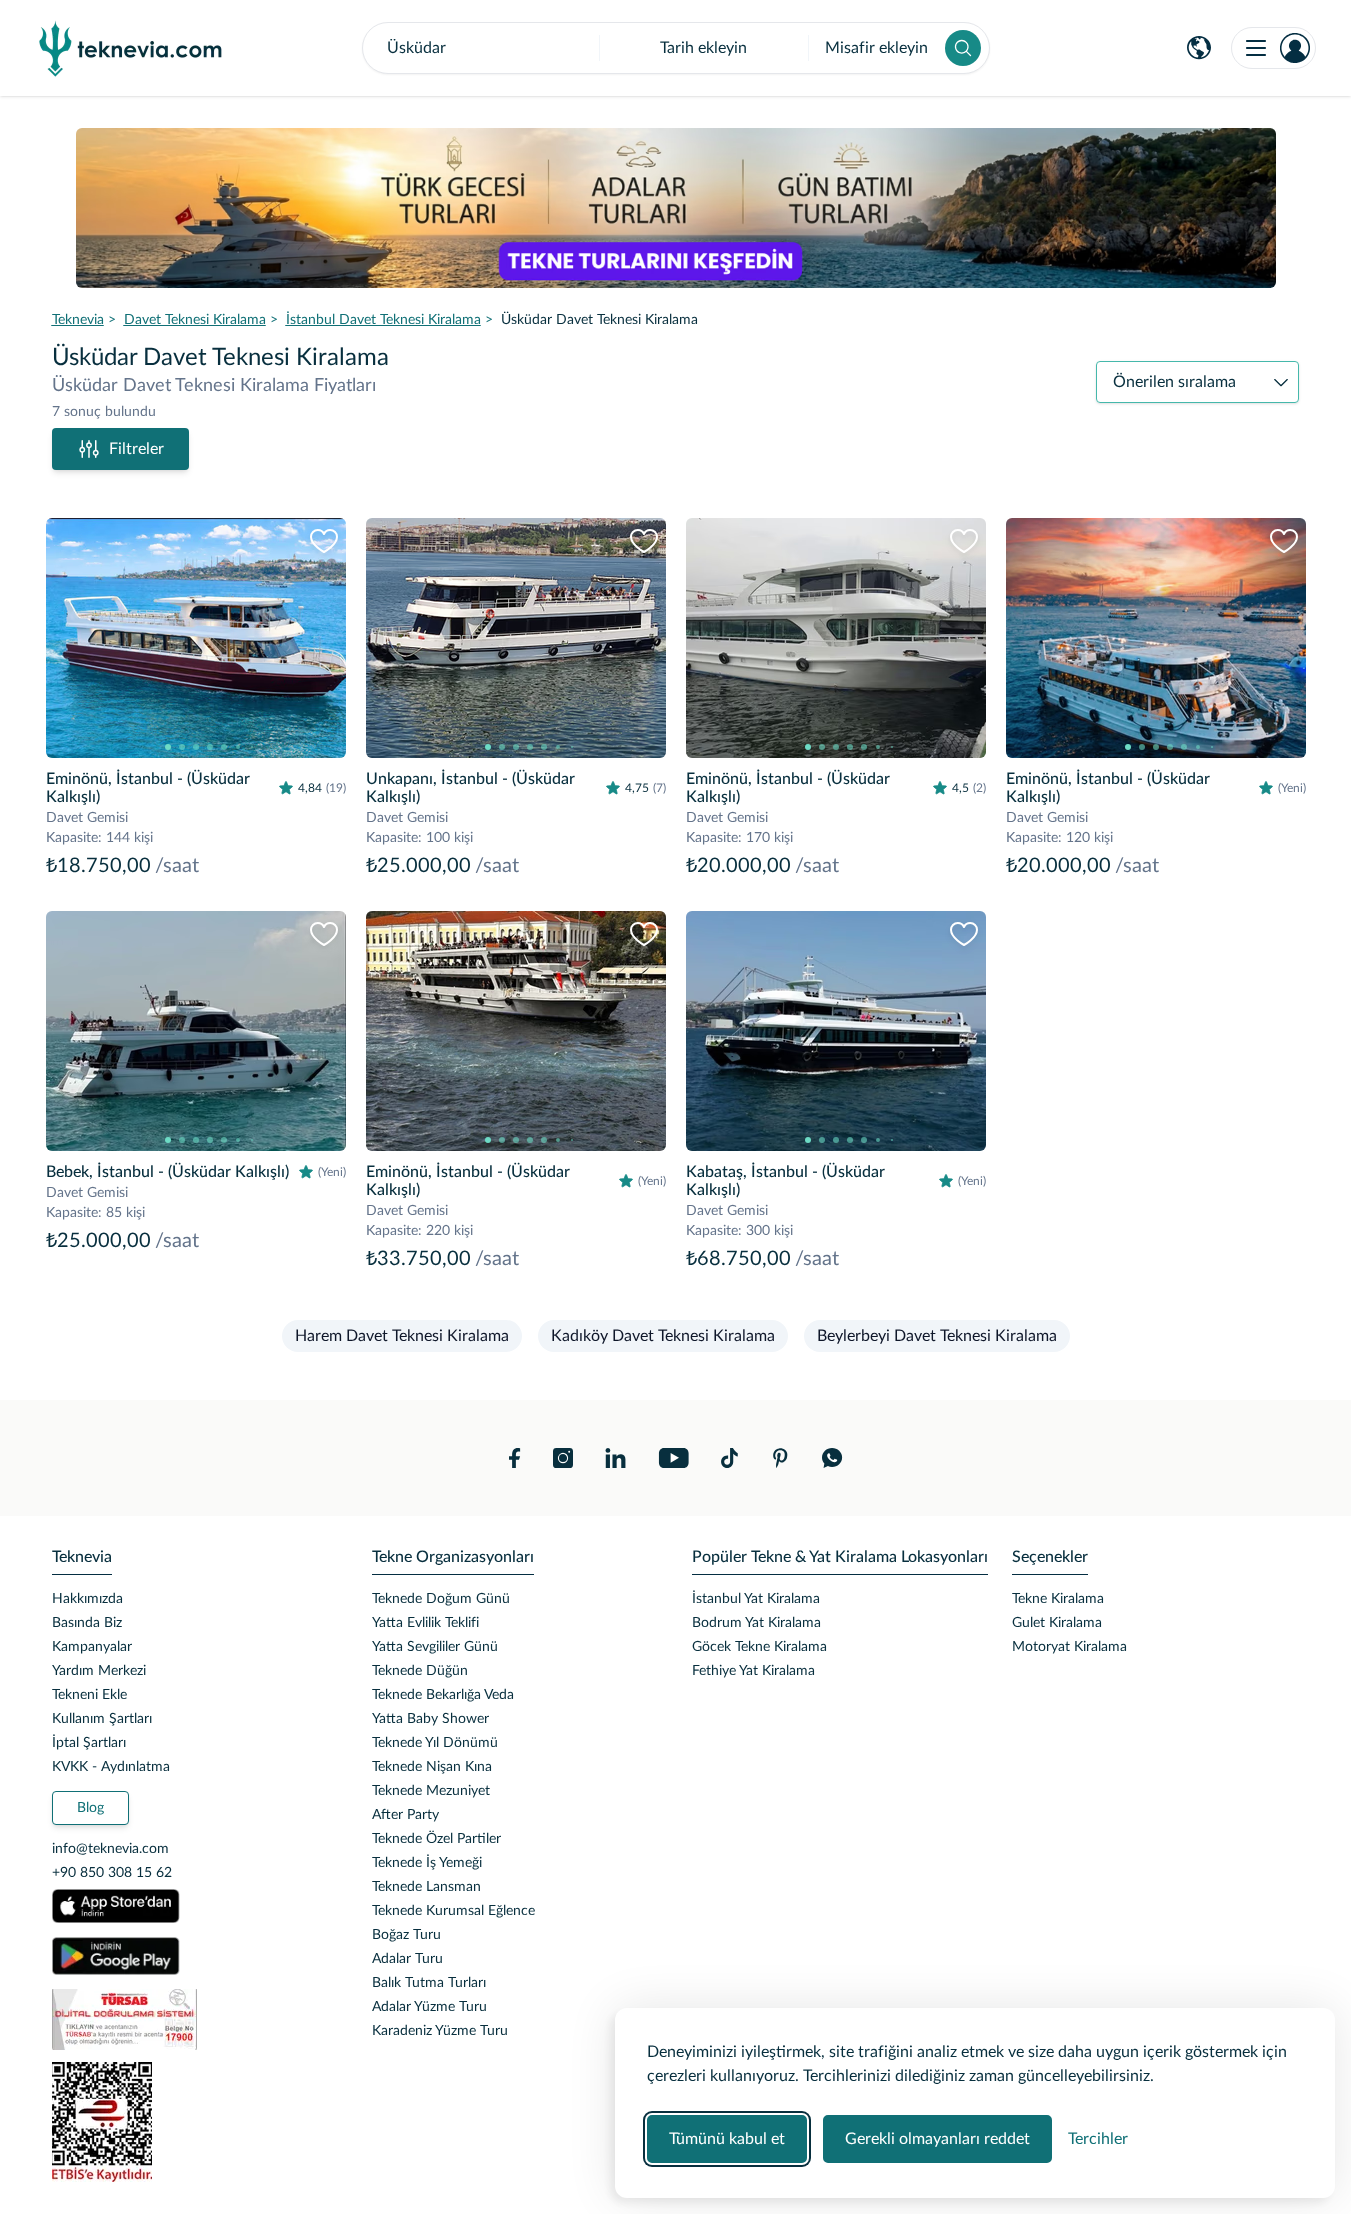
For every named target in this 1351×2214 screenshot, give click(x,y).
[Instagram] (563, 1458)
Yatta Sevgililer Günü (435, 1647)
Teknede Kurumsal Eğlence (453, 1911)
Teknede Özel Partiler (436, 1839)
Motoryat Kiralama (1069, 1647)
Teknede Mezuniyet (431, 1791)
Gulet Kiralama (1057, 1623)
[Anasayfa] (131, 48)
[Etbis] (196, 2122)
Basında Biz (87, 1623)
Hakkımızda (87, 1599)
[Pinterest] (780, 1458)
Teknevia (78, 320)
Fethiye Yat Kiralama (753, 1671)
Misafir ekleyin (876, 48)
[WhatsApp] (832, 1458)
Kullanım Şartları (102, 1719)
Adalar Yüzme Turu (429, 2007)
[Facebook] (515, 1458)
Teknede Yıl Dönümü (435, 1743)
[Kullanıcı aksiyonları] (1273, 48)
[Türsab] (196, 2019)
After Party (405, 1815)
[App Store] (116, 1906)
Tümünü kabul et (727, 2139)
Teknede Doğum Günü (441, 1599)
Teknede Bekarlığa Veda (443, 1695)
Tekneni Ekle (89, 1695)
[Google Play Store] (116, 1956)
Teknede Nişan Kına (432, 1767)
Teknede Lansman (426, 1887)
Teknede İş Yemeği (427, 1863)
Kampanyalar (92, 1647)
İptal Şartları (89, 1743)
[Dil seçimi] (1199, 48)
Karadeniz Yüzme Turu (440, 2031)
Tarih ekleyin (703, 48)
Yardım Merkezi (99, 1671)
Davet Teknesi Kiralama (195, 320)
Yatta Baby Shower (430, 1719)
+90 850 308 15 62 (112, 1873)
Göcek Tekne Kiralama (759, 1647)
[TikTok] (729, 1458)
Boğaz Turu (406, 1935)
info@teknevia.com (110, 1849)
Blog (90, 1808)
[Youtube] (673, 1458)
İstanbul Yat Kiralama (756, 1599)
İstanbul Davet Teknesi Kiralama (383, 320)
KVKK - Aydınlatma (111, 1767)
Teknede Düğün (420, 1671)
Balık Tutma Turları (429, 1983)
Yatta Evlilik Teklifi (425, 1623)
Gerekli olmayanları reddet (937, 2139)
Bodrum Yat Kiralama (756, 1623)
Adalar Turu (407, 1959)
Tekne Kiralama (1058, 1599)
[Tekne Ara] (963, 48)
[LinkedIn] (615, 1458)
